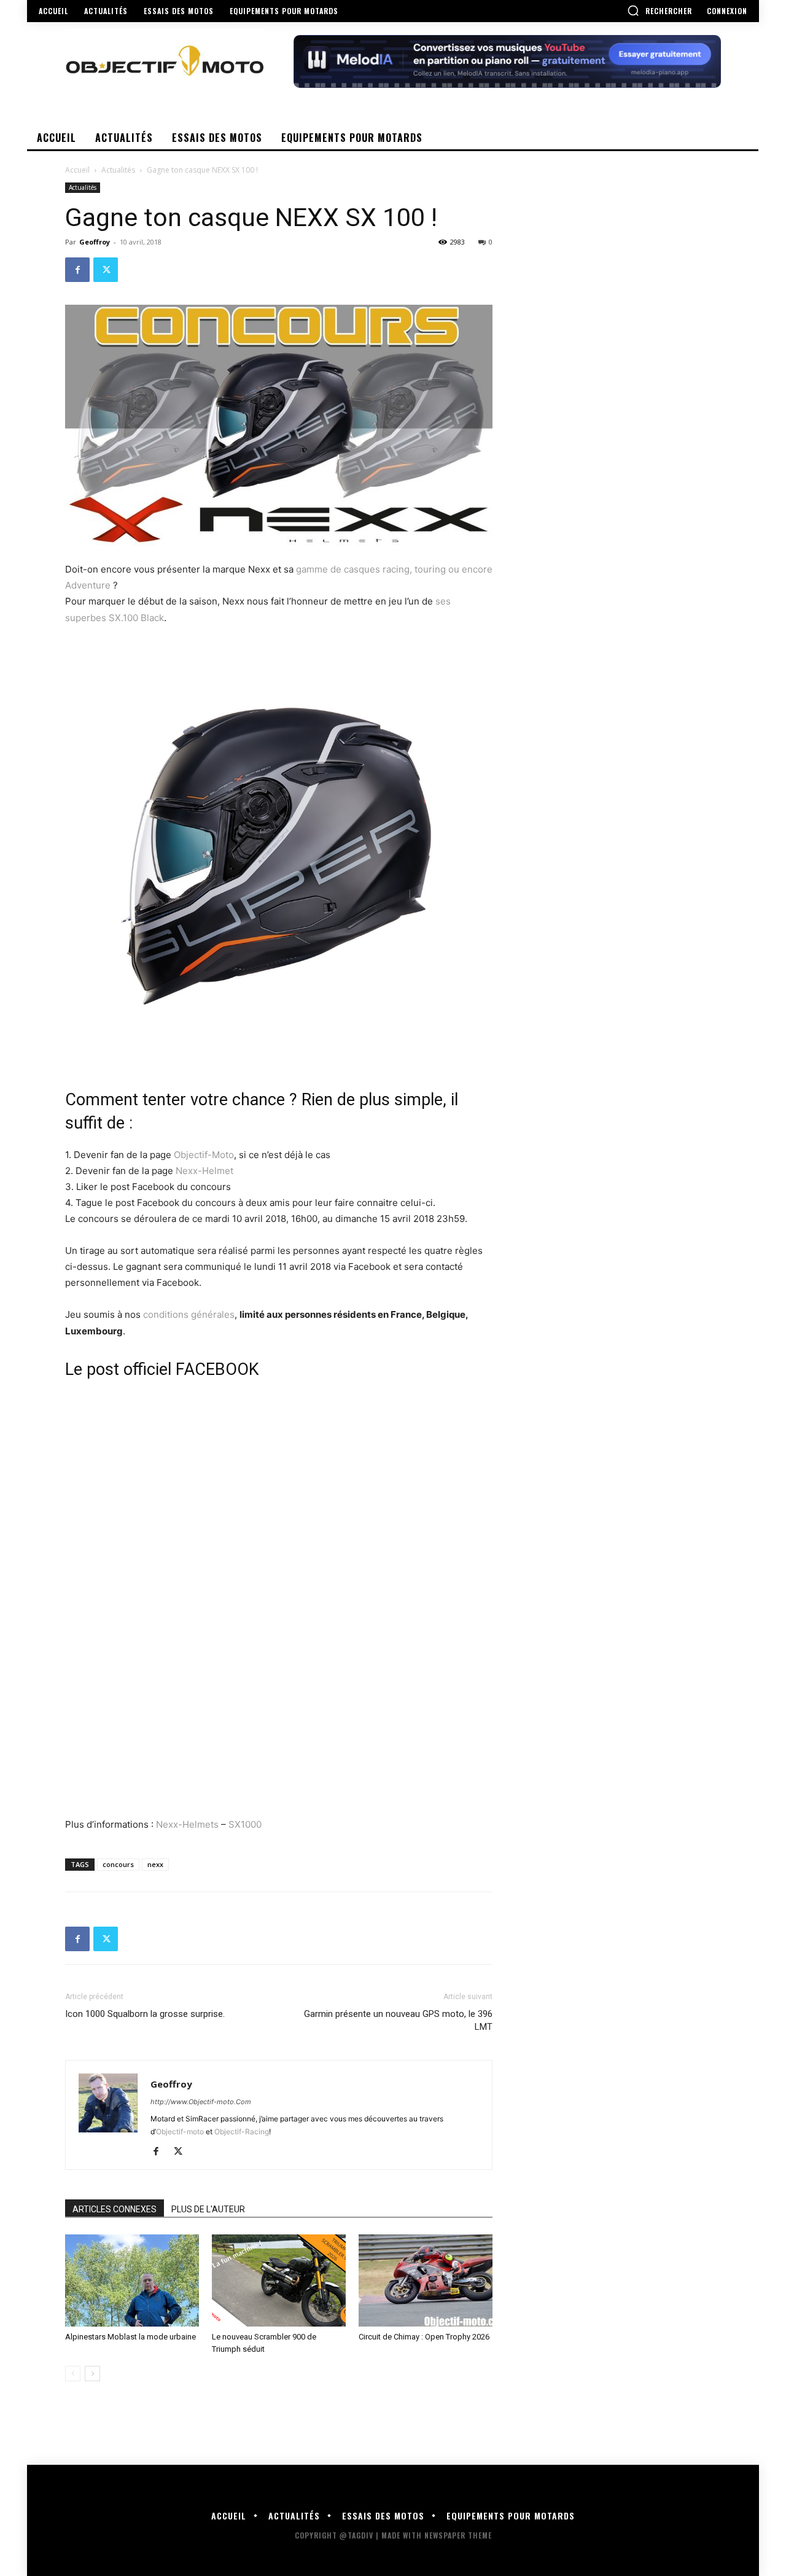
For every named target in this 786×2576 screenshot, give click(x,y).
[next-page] (92, 2374)
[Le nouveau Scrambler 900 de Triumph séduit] (279, 2280)
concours (118, 1864)
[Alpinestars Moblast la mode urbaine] (132, 2280)
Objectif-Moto (204, 1155)
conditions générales (189, 1314)
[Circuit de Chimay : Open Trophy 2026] (426, 2280)
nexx (155, 1864)
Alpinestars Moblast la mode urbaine (130, 2337)
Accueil (77, 170)
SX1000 (245, 1824)
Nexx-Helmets (187, 1824)
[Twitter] (106, 270)
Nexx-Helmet (204, 1171)
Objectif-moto (180, 2132)
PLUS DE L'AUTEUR (208, 2209)
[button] (660, 10)
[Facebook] (77, 270)
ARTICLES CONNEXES (115, 2209)
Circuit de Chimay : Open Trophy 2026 (424, 2337)
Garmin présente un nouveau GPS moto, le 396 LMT (398, 2020)
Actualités (118, 170)
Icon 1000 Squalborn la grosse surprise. (145, 2014)
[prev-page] (73, 2374)
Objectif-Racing (242, 2132)
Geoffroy (95, 242)
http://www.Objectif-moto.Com (201, 2102)
